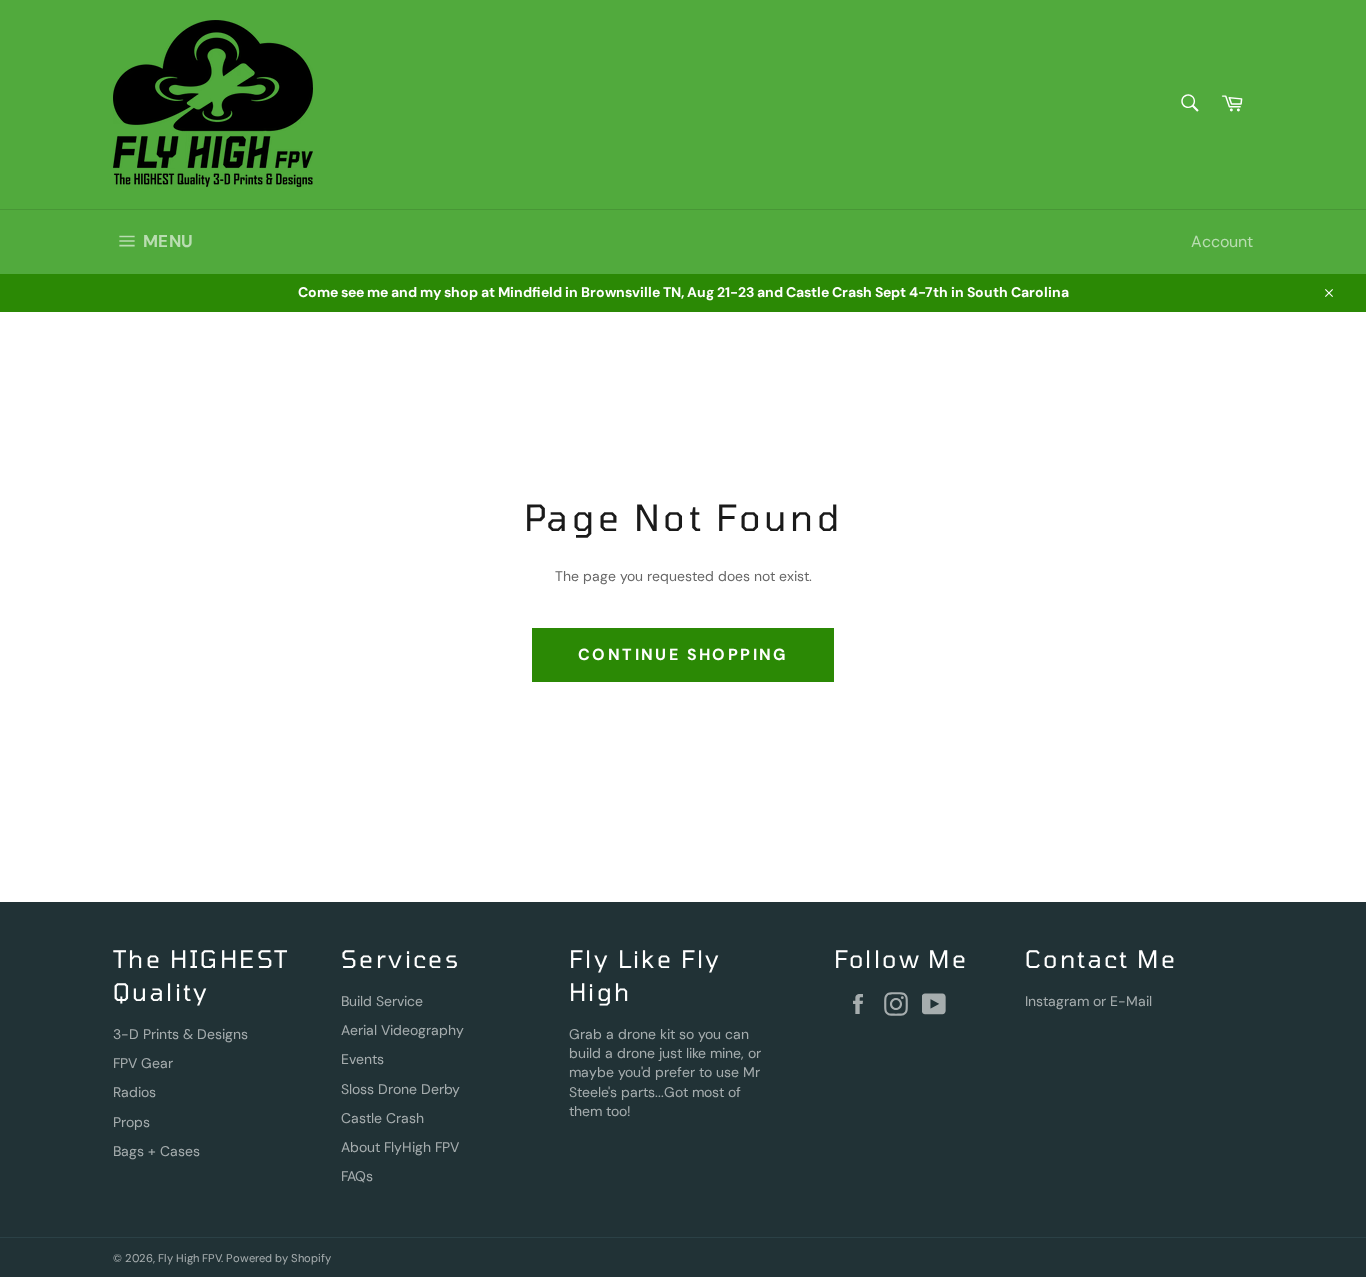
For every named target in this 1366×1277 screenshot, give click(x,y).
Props (131, 1122)
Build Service (382, 1001)
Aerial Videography (402, 1030)
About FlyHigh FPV (400, 1147)
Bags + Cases (156, 1151)
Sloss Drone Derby (400, 1089)
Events (362, 1059)
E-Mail (1131, 1001)
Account (1222, 241)
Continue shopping (683, 654)
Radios (134, 1092)
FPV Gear (143, 1063)
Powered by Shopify (278, 1258)
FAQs (357, 1176)
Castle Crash (382, 1118)
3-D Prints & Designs (180, 1034)
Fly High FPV (189, 1258)
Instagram (1057, 1001)
